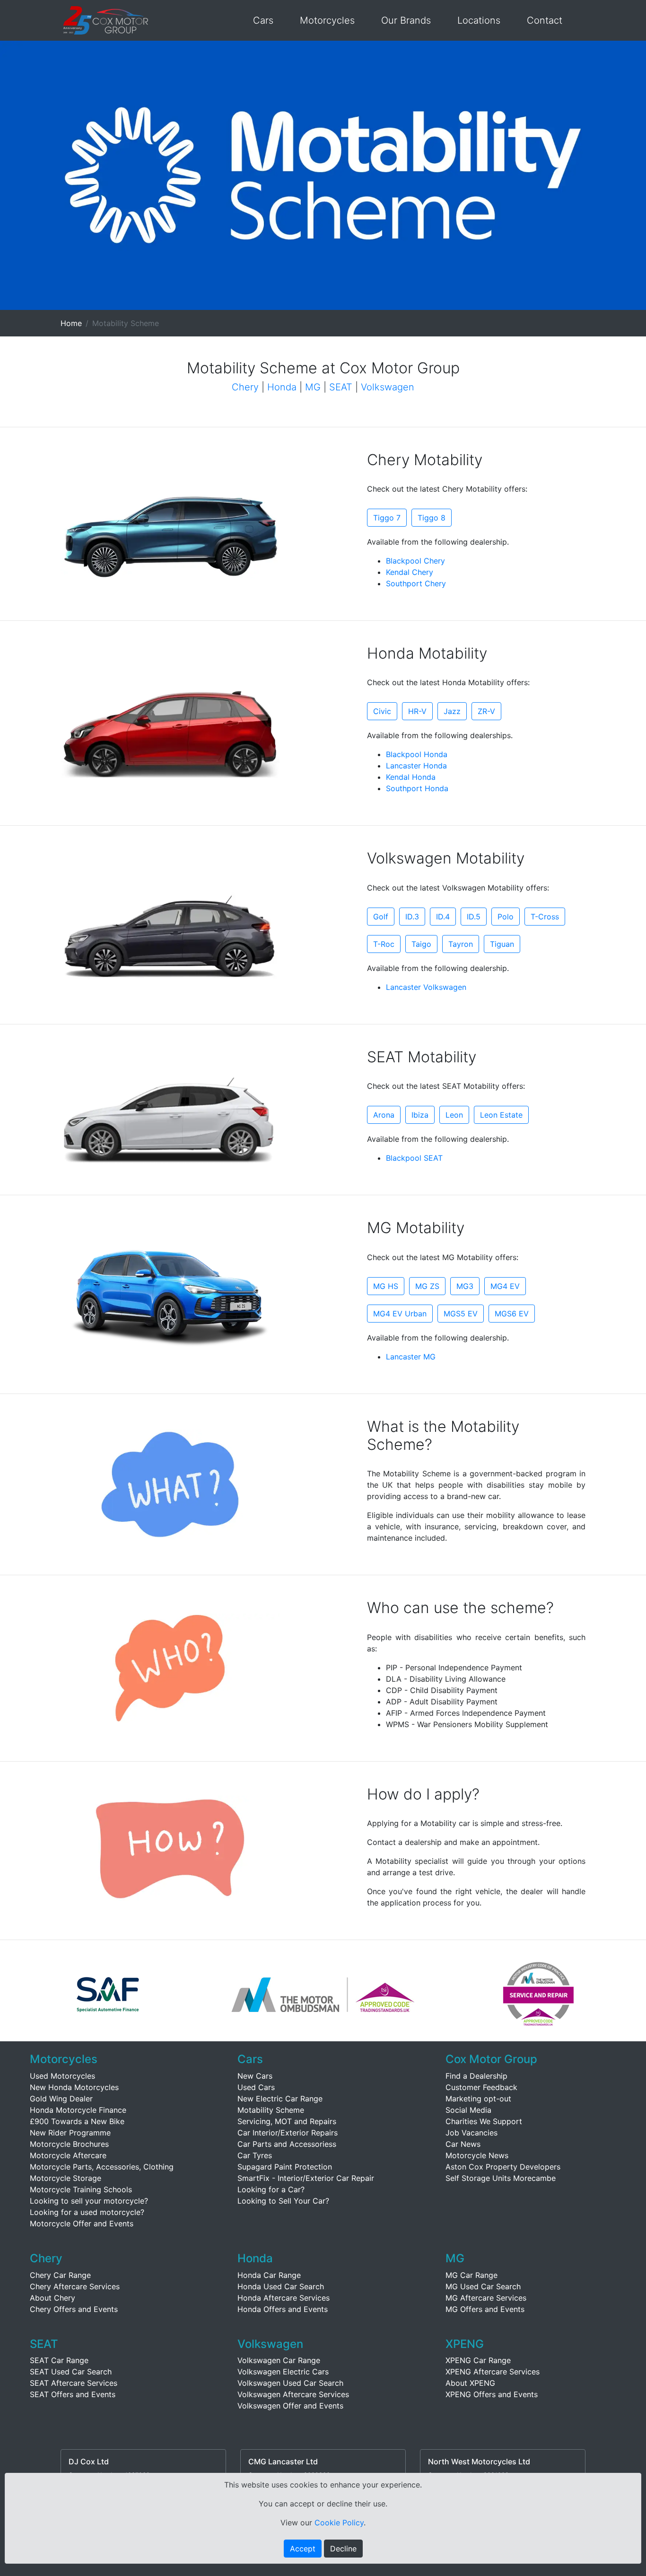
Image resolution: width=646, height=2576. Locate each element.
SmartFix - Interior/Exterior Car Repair (306, 2178)
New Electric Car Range (280, 2099)
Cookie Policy (339, 2523)
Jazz (452, 711)
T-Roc (384, 944)
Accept (303, 2549)
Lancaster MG (411, 1357)
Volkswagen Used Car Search (290, 2383)
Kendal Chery (410, 572)
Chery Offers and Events (74, 2309)
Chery (245, 387)
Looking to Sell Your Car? (283, 2201)
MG (313, 387)
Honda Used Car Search (281, 2286)
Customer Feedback (481, 2087)
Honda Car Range (269, 2275)
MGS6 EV (512, 1314)
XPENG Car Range (478, 2360)
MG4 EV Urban (400, 1314)
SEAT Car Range (59, 2360)
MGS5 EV (461, 1314)
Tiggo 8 (432, 518)
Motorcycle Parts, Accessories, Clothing (102, 2167)
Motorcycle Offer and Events (82, 2223)
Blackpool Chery (415, 561)
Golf (381, 917)
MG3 (465, 1286)
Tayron (461, 944)
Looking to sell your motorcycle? (89, 2201)
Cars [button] (263, 20)
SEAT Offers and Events (73, 2394)
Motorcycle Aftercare (68, 2155)
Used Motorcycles (62, 2076)
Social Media (468, 2110)
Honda (282, 387)
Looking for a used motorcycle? (87, 2212)
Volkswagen (388, 387)
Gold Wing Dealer (61, 2099)
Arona (384, 1115)
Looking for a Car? (271, 2189)
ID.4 (443, 917)
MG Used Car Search (483, 2286)
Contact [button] (545, 20)
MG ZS (427, 1286)
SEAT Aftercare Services (74, 2383)
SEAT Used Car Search (71, 2372)
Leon (454, 1115)
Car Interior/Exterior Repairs (288, 2133)
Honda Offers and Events (283, 2309)
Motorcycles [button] (327, 20)
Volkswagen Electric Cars (283, 2372)
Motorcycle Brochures (69, 2144)
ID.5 (474, 917)
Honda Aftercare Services (284, 2298)
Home (71, 323)
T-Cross (545, 917)
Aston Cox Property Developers (503, 2167)
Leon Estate (501, 1115)
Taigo (421, 944)
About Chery (52, 2298)
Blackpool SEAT (414, 1158)
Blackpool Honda (417, 754)
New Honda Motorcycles (74, 2087)
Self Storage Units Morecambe (501, 2178)
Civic (382, 711)
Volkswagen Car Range (279, 2360)
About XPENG (470, 2383)
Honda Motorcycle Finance (78, 2110)
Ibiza (420, 1115)
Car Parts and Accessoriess (287, 2144)
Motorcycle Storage (65, 2178)
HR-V (417, 711)
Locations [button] (479, 20)
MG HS (386, 1286)
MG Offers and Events (485, 2309)
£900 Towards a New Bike (77, 2121)
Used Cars (256, 2087)
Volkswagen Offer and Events (290, 2406)
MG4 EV (505, 1286)
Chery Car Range (60, 2275)
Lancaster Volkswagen (426, 987)
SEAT (341, 387)
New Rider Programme (70, 2133)
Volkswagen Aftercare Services (293, 2394)
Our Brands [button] (406, 20)
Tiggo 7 (387, 518)
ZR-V (486, 711)
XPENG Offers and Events (492, 2394)
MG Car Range (471, 2275)
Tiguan (502, 944)
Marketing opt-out (478, 2099)
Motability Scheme (271, 2110)
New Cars (255, 2076)
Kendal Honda (411, 777)
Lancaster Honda (416, 766)
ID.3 (412, 917)
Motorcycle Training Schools (81, 2189)
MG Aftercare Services (486, 2298)
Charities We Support (484, 2121)
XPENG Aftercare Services (493, 2372)
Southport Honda (417, 788)
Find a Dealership (476, 2076)
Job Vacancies (471, 2133)
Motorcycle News (477, 2155)
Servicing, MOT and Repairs (287, 2121)
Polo (506, 917)
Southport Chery (416, 583)
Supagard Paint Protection (285, 2167)
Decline (343, 2549)
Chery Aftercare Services (75, 2286)
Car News (463, 2144)
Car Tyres (255, 2155)
